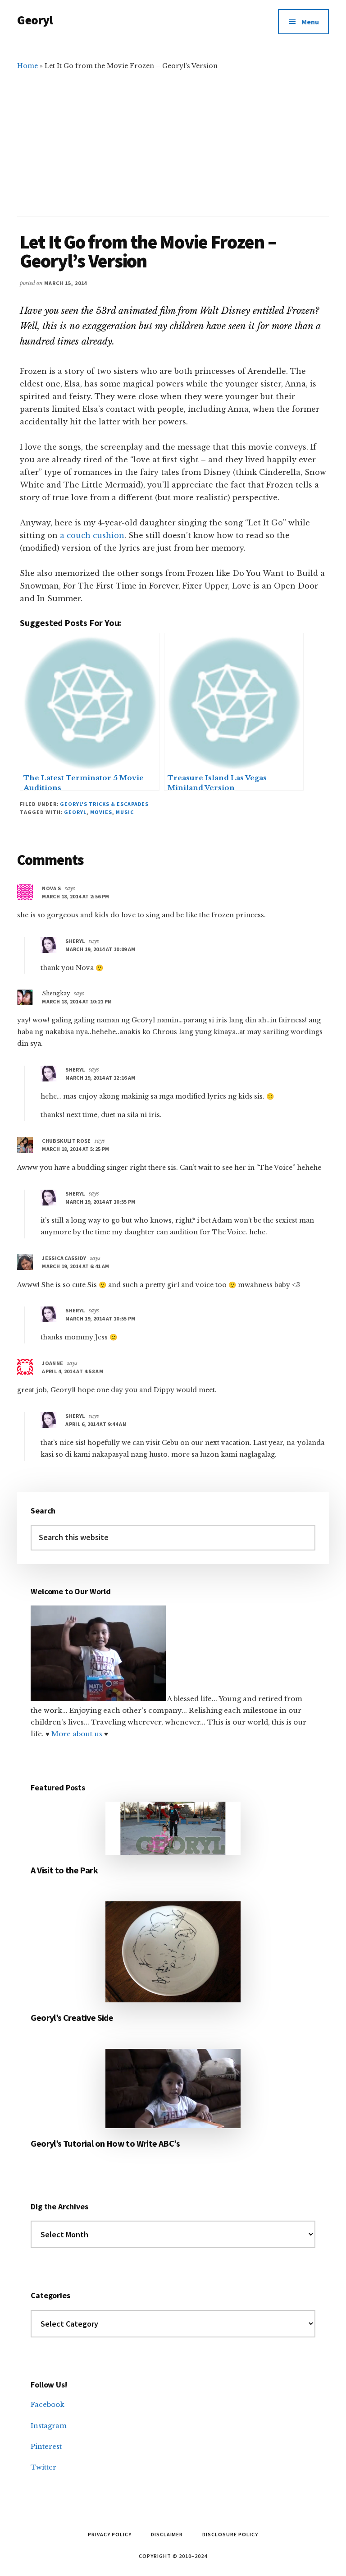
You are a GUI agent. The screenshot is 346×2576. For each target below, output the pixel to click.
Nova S (51, 888)
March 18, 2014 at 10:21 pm (77, 1001)
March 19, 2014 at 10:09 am (100, 949)
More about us (78, 1734)
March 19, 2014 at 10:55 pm (100, 1202)
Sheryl (75, 941)
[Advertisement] (173, 139)
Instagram (49, 2426)
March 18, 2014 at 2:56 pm (75, 896)
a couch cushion (92, 535)
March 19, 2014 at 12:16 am (100, 1078)
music (125, 812)
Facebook (48, 2404)
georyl (75, 812)
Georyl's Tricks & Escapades (104, 804)
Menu (310, 22)
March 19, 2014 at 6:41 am (75, 1266)
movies (101, 812)
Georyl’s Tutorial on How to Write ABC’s (105, 2143)
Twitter (43, 2467)
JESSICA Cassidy (64, 1258)
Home (27, 66)
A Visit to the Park (64, 1870)
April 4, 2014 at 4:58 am (73, 1371)
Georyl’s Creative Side (72, 2017)
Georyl (35, 20)
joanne (52, 1363)
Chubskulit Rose (66, 1141)
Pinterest (46, 2446)
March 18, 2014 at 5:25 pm (75, 1149)
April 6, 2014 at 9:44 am (96, 1424)
